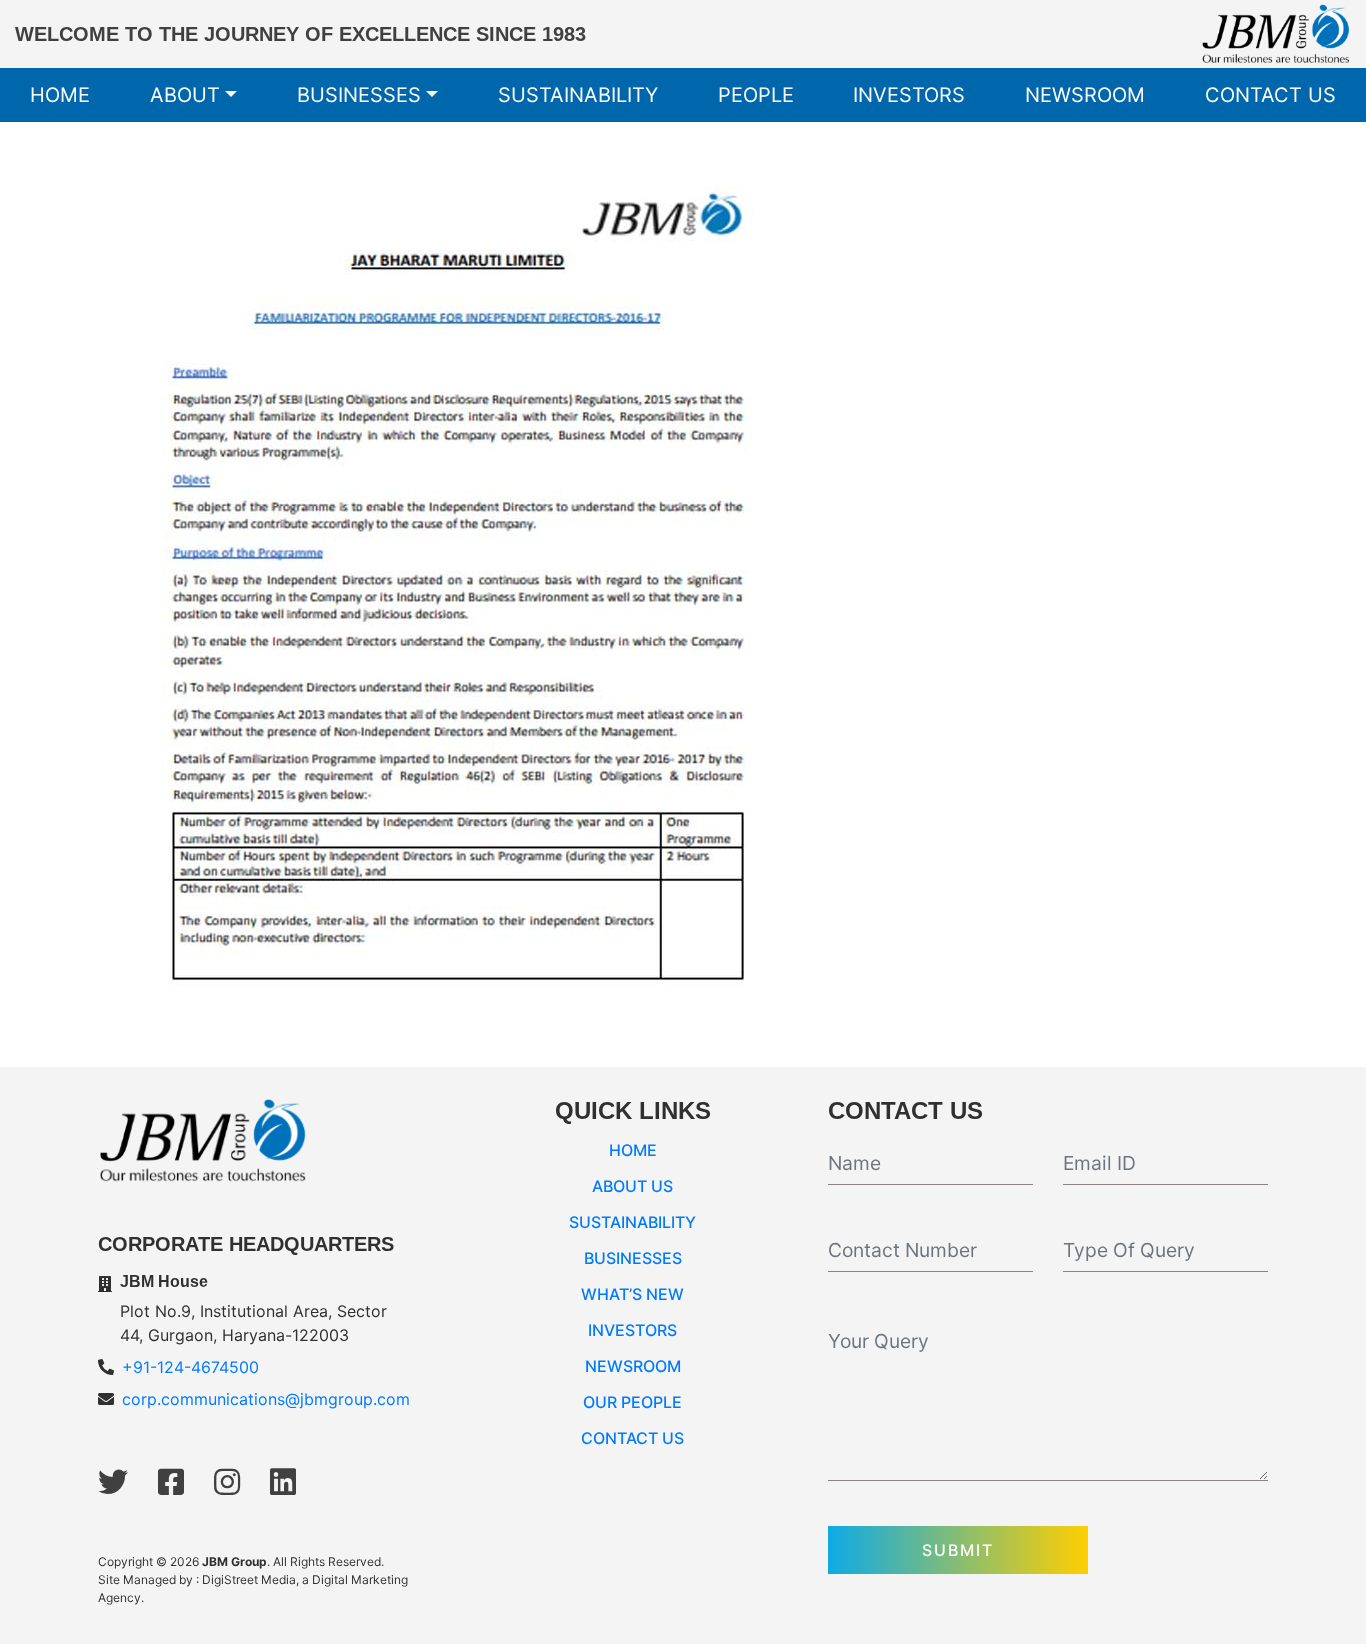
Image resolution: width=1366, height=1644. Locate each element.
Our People (632, 1402)
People (756, 95)
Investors (909, 95)
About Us (632, 1186)
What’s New (632, 1294)
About (185, 95)
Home (60, 95)
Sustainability (578, 95)
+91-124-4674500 (190, 1367)
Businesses (359, 95)
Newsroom (1085, 95)
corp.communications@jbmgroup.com (266, 1399)
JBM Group (234, 1561)
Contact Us (1270, 95)
